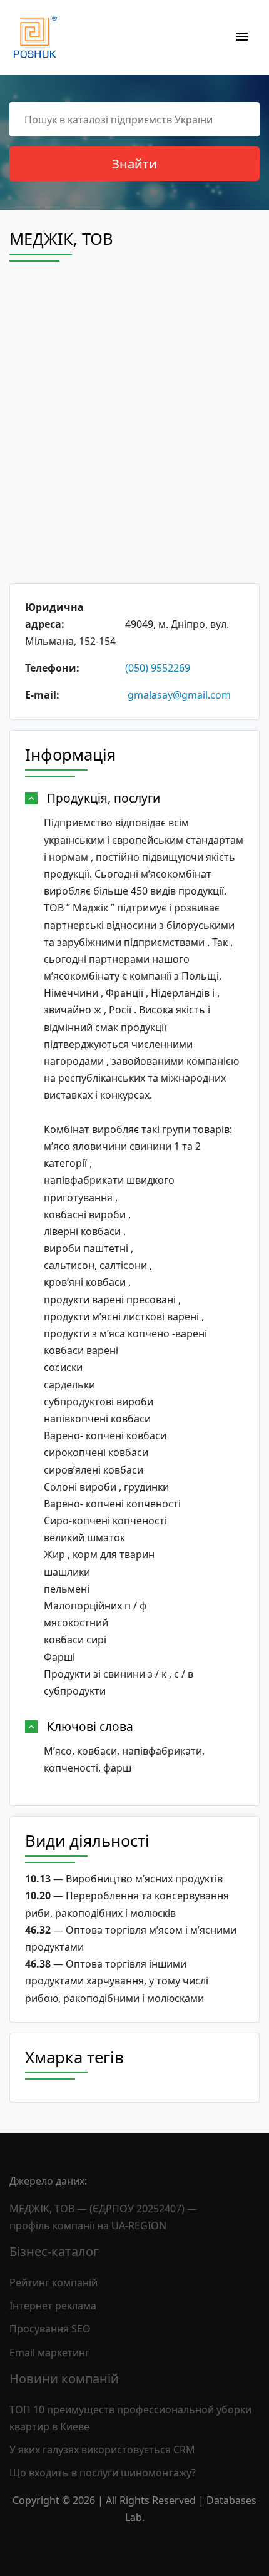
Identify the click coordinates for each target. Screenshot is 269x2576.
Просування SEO (50, 2329)
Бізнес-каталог (54, 2251)
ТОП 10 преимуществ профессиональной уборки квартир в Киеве (130, 2418)
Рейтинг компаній (53, 2282)
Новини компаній (64, 2378)
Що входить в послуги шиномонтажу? (103, 2473)
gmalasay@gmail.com (179, 695)
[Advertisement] (134, 434)
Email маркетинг (49, 2353)
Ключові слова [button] (90, 1726)
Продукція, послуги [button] (104, 798)
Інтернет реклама (53, 2306)
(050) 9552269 (158, 668)
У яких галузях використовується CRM (102, 2450)
